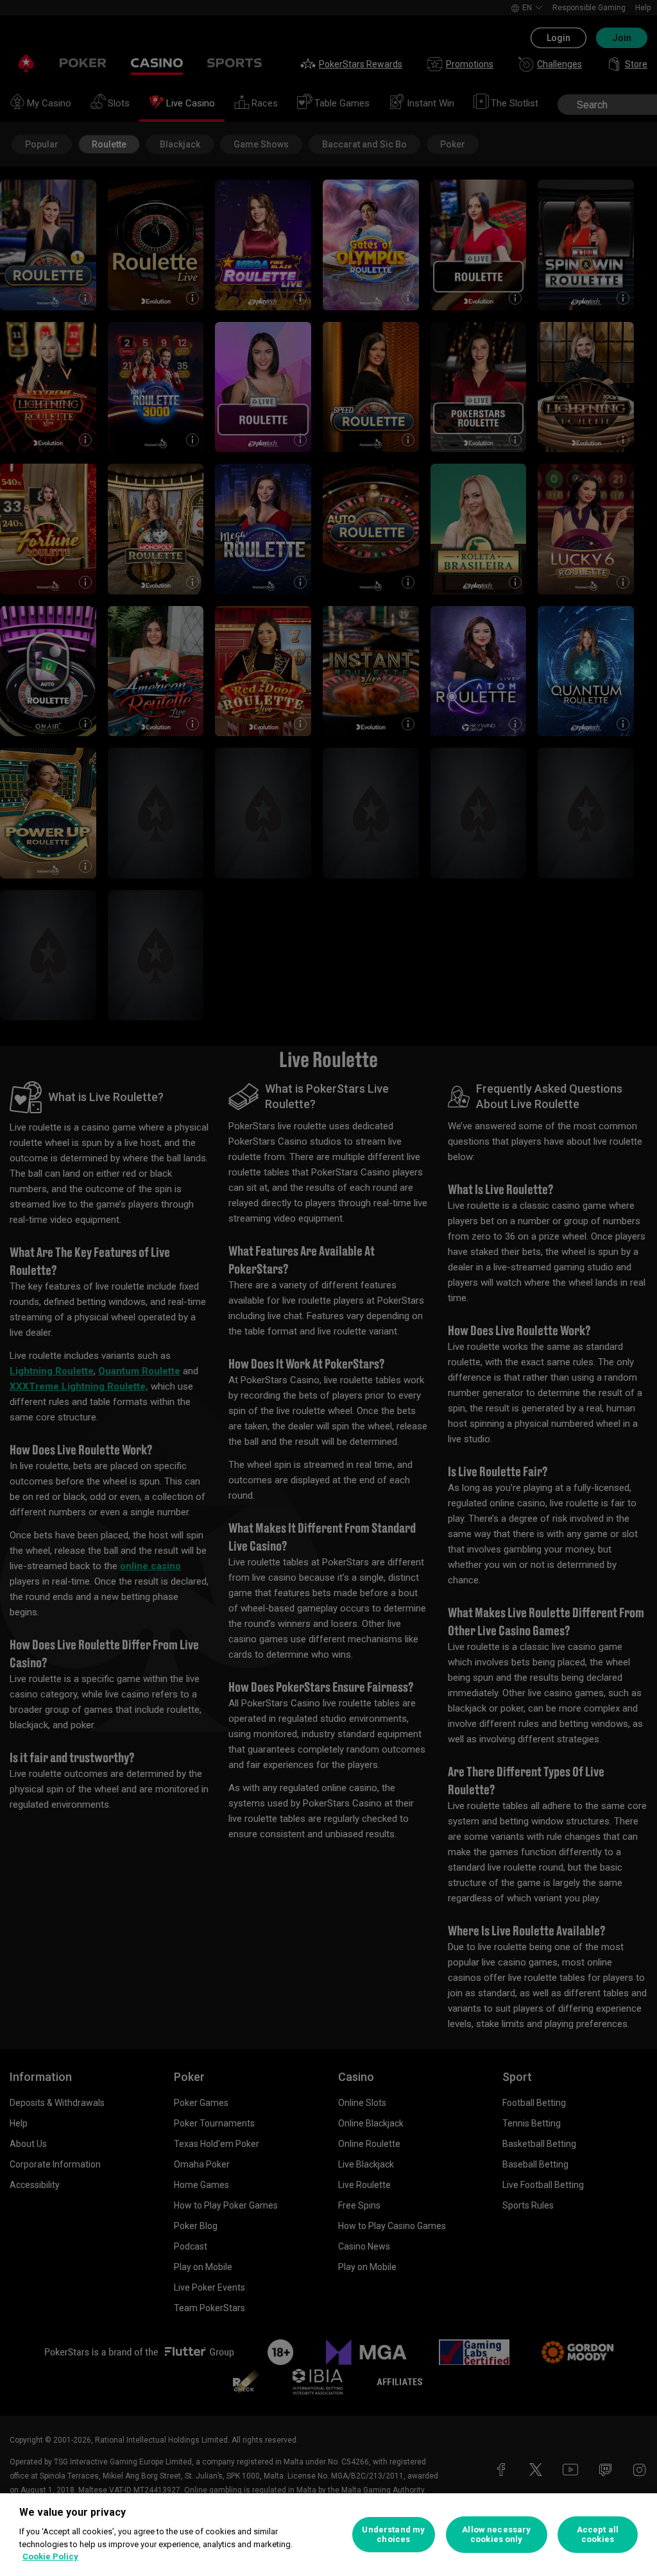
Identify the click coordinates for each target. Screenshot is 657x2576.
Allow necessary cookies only (496, 2535)
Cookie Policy (50, 2556)
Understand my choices (393, 2535)
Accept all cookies (598, 2535)
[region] (328, 2535)
